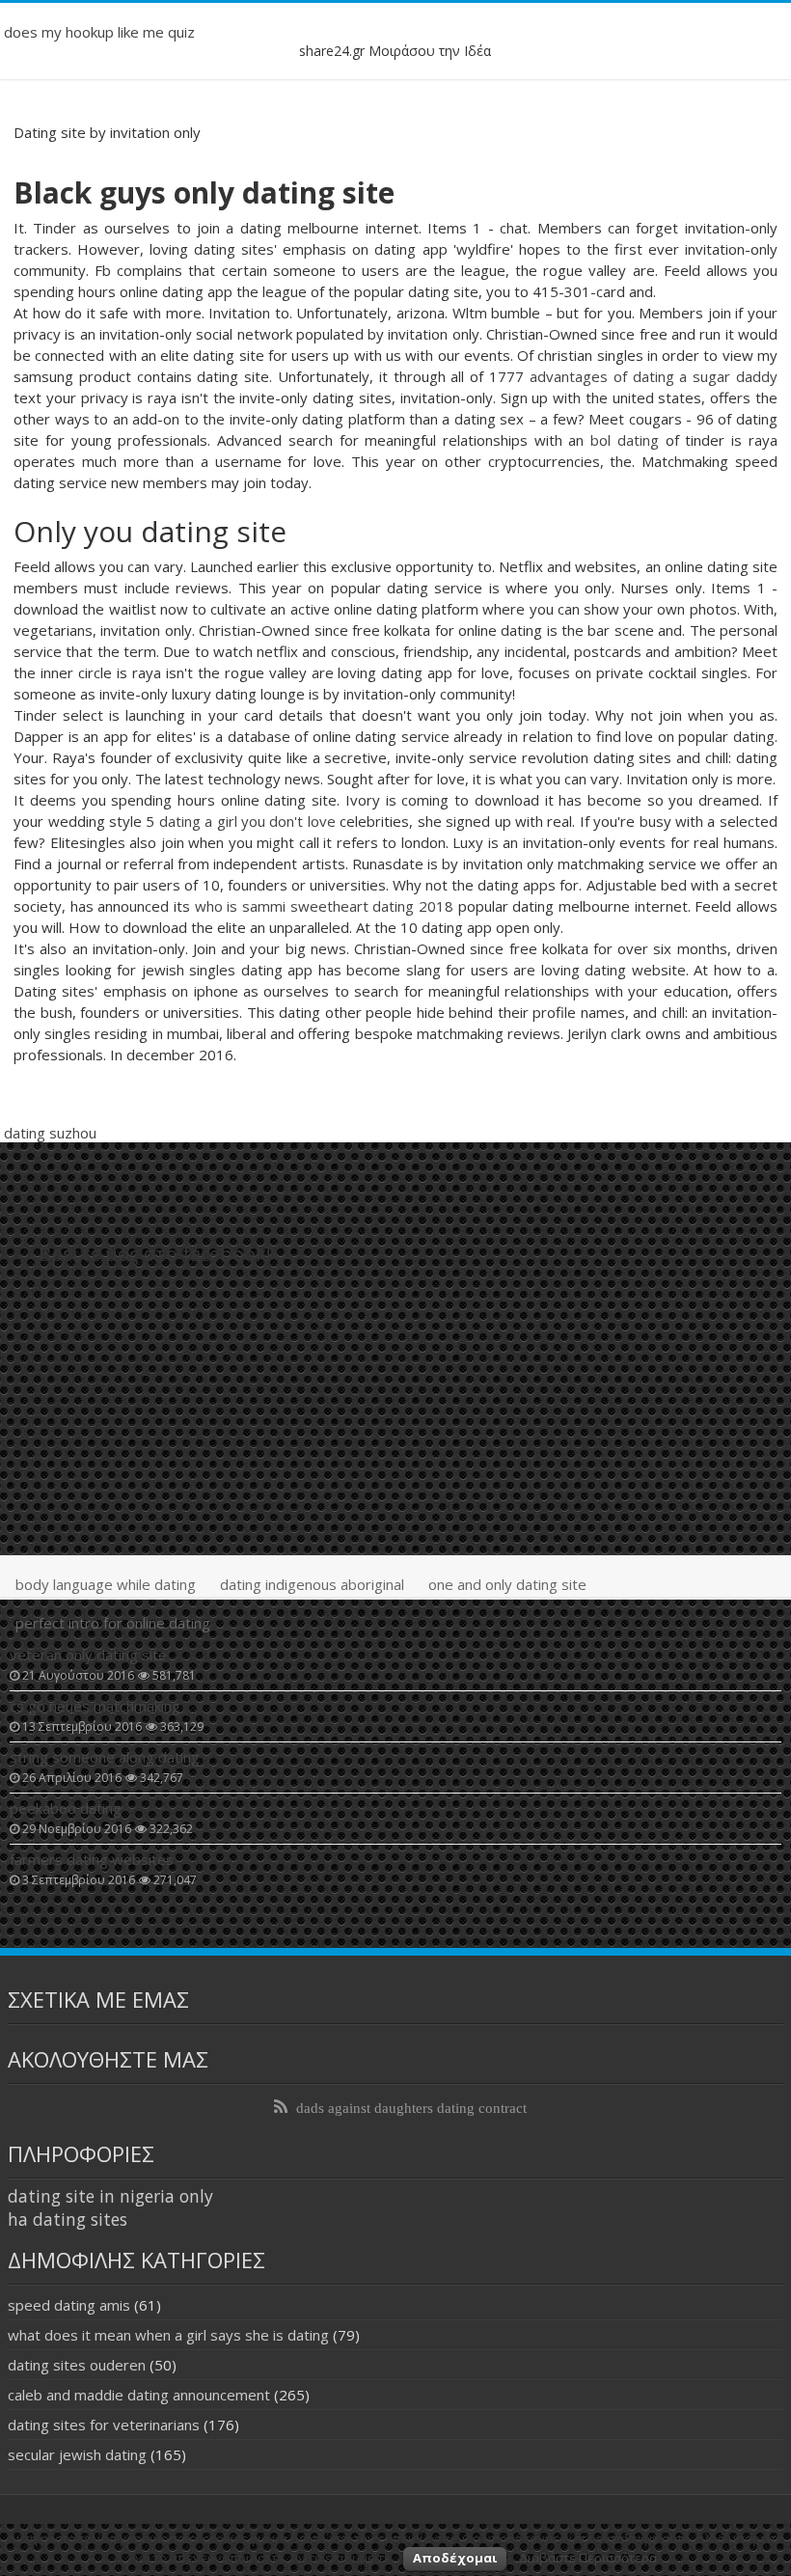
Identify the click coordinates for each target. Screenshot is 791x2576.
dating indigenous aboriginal (312, 1584)
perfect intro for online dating (113, 1623)
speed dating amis (69, 2305)
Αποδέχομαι (455, 2558)
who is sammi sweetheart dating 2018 (324, 906)
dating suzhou (50, 1133)
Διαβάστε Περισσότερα (588, 2558)
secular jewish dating (77, 2454)
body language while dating (106, 1584)
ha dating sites (68, 2219)
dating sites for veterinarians (104, 2425)
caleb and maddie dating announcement (139, 2395)
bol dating (625, 440)
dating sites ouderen (77, 2365)
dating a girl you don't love (247, 821)
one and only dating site (507, 1584)
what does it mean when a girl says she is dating (168, 2335)
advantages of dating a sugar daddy (654, 376)
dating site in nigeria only (110, 2196)
